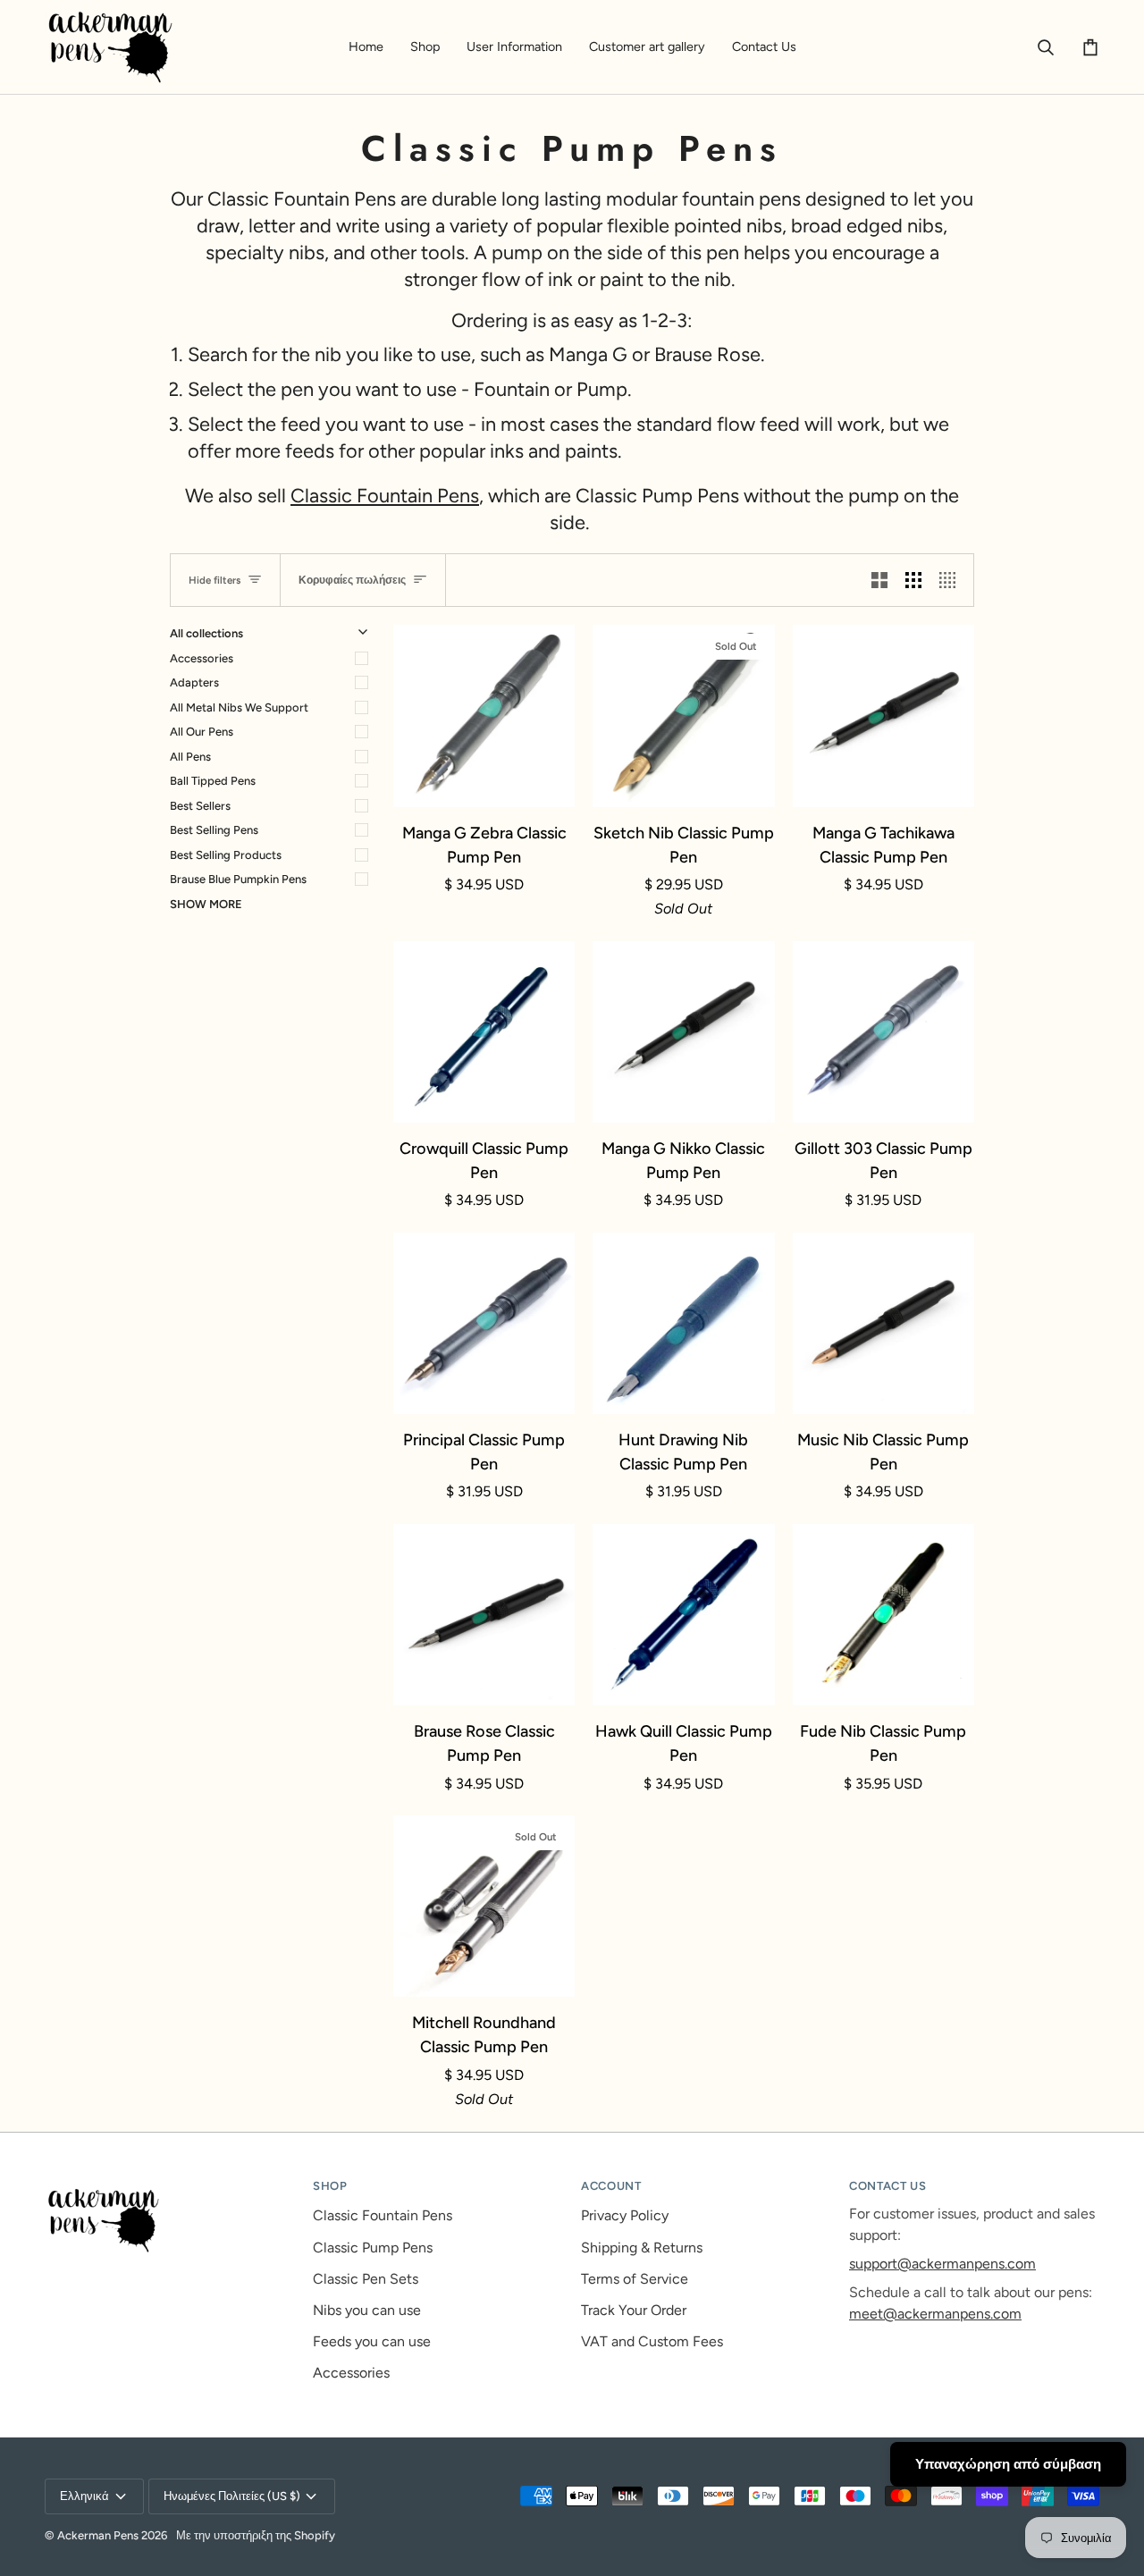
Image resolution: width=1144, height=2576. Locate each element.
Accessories (202, 658)
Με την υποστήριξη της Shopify (256, 2535)
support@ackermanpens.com (942, 2264)
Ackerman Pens (98, 2535)
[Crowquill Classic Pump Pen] (484, 1032)
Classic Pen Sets (366, 2279)
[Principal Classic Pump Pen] (484, 1323)
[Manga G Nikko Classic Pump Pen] (683, 1032)
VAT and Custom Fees (652, 2341)
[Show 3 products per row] (913, 580)
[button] (425, 47)
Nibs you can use (367, 2310)
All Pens (190, 757)
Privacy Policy (625, 2215)
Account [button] (611, 2186)
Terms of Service (635, 2279)
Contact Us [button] (888, 2186)
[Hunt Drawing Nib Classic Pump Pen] (683, 1323)
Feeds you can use (372, 2341)
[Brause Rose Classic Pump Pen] (484, 1615)
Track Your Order (634, 2310)
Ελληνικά (84, 2496)
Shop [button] (330, 2186)
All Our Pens (202, 732)
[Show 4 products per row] (952, 580)
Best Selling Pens (214, 830)
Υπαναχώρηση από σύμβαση (1008, 2464)
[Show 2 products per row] (879, 580)
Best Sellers (200, 806)
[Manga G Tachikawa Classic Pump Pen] (883, 716)
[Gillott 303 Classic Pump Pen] (883, 1032)
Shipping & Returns (642, 2248)
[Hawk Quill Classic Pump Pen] (683, 1615)
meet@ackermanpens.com (935, 2314)
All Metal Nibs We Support (239, 707)
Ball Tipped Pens (213, 781)
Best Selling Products (226, 855)
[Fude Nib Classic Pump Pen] (883, 1615)
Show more (206, 904)
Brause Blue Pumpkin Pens (238, 879)
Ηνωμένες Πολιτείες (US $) (232, 2496)
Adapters (194, 682)
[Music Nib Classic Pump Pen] (883, 1323)
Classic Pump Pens (373, 2248)
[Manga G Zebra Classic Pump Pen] (484, 716)
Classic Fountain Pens (385, 495)
